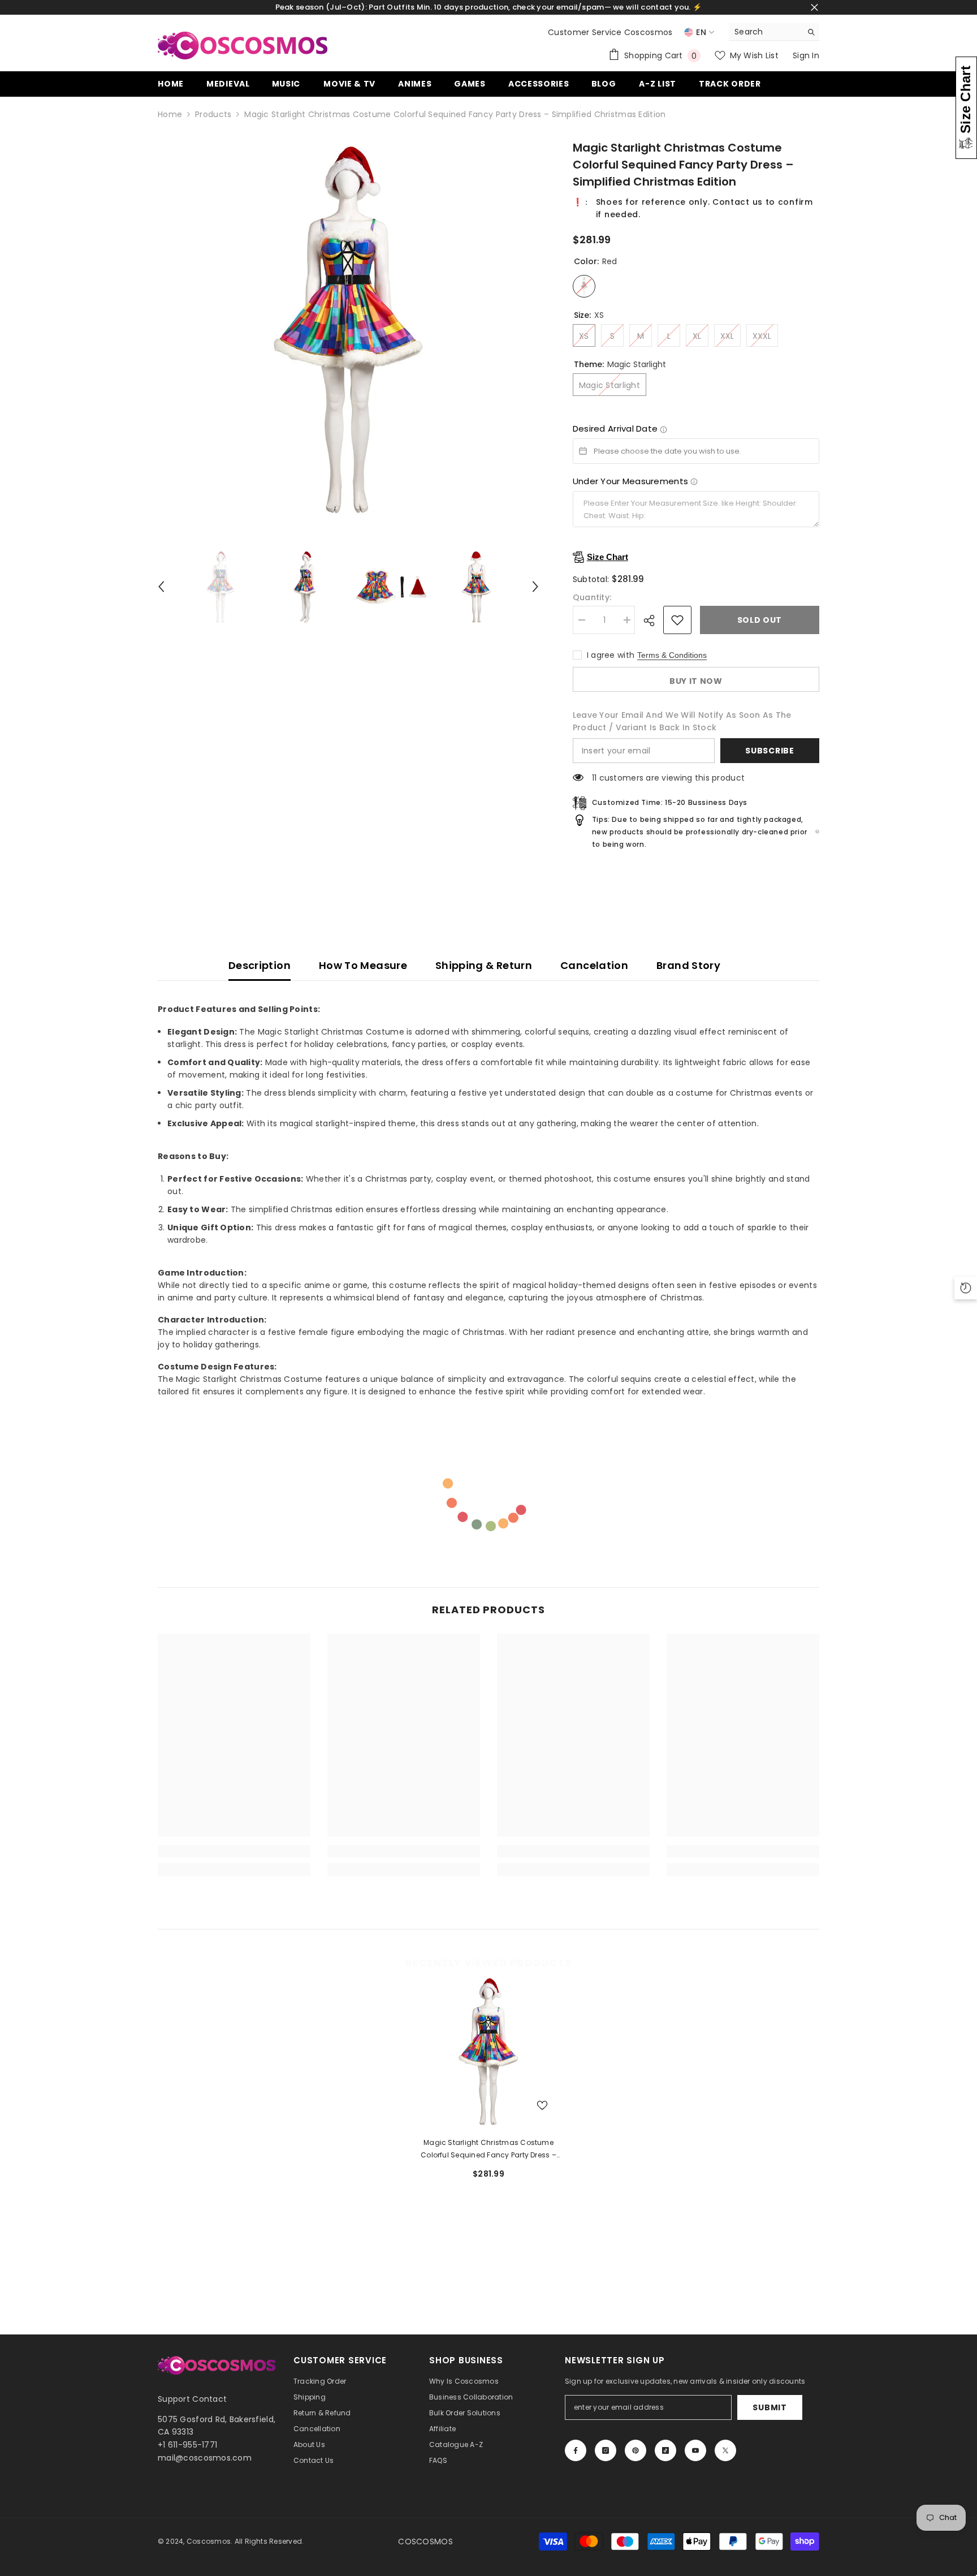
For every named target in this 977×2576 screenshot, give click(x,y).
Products (213, 114)
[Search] (774, 32)
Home (170, 114)
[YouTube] (695, 2450)
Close (814, 8)
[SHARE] (653, 621)
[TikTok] (665, 2450)
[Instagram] (606, 2450)
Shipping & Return (484, 965)
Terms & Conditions (672, 655)
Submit (770, 2407)
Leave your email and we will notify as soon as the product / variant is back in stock (682, 721)
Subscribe (770, 751)
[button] (161, 587)
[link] (234, 1851)
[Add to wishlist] (677, 620)
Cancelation (594, 965)
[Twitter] (725, 2450)
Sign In (806, 55)
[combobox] (765, 32)
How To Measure (363, 965)
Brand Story (688, 965)
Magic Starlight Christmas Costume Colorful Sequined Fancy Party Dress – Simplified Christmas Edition (488, 2149)
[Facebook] (576, 2450)
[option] (348, 330)
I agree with (611, 655)
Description (260, 965)
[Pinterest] (636, 2450)
